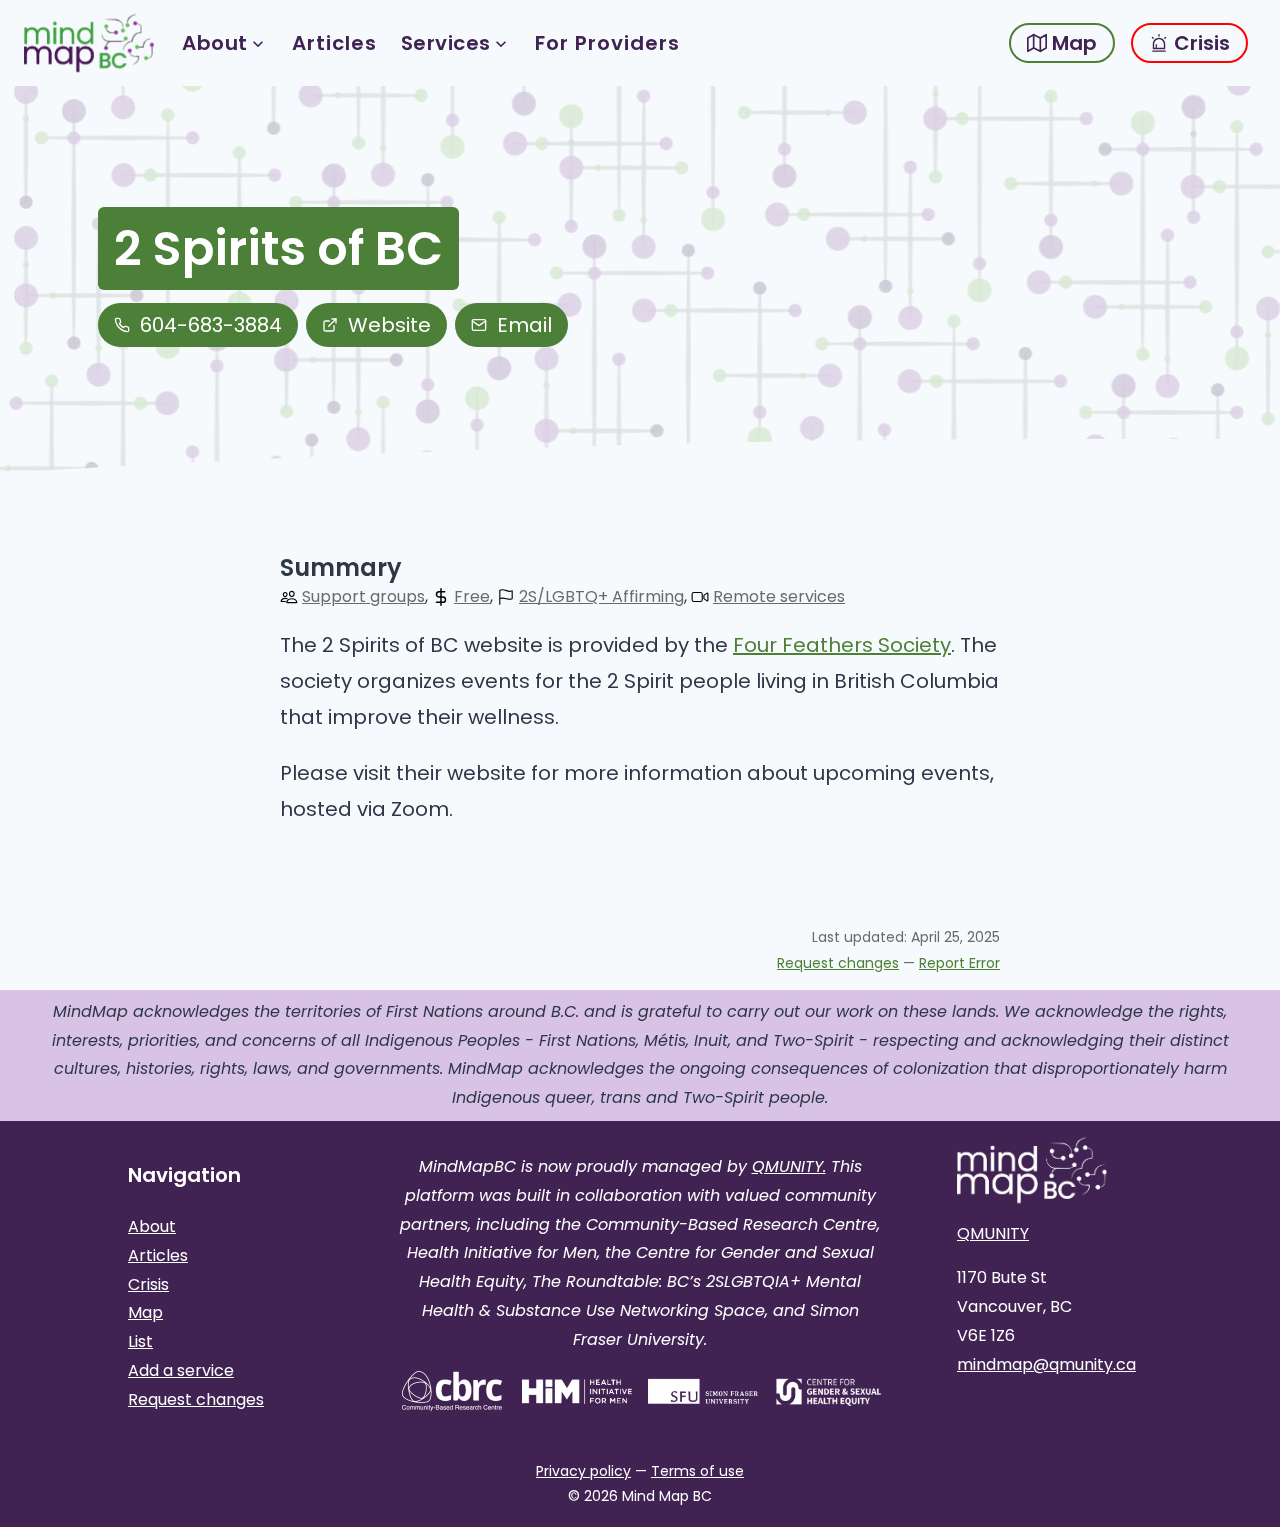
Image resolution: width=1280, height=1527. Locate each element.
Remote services (779, 597)
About (215, 43)
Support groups (363, 597)
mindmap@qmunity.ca (1046, 1364)
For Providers (607, 43)
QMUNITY (993, 1233)
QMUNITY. (789, 1166)
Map (1072, 43)
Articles (334, 43)
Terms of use (697, 1471)
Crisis (1199, 43)
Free (472, 597)
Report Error (959, 963)
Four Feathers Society (842, 645)
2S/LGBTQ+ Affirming (601, 597)
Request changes (838, 963)
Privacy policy (583, 1471)
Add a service (181, 1370)
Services (446, 43)
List (140, 1341)
